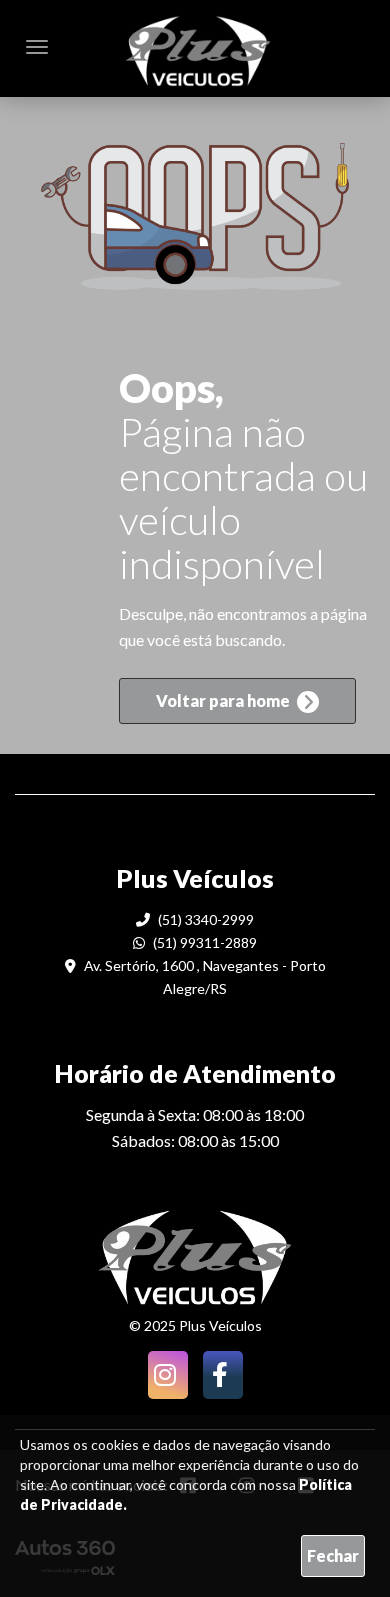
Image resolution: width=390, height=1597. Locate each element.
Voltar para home (224, 700)
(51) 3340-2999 (204, 919)
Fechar (333, 1555)
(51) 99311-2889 (203, 942)
